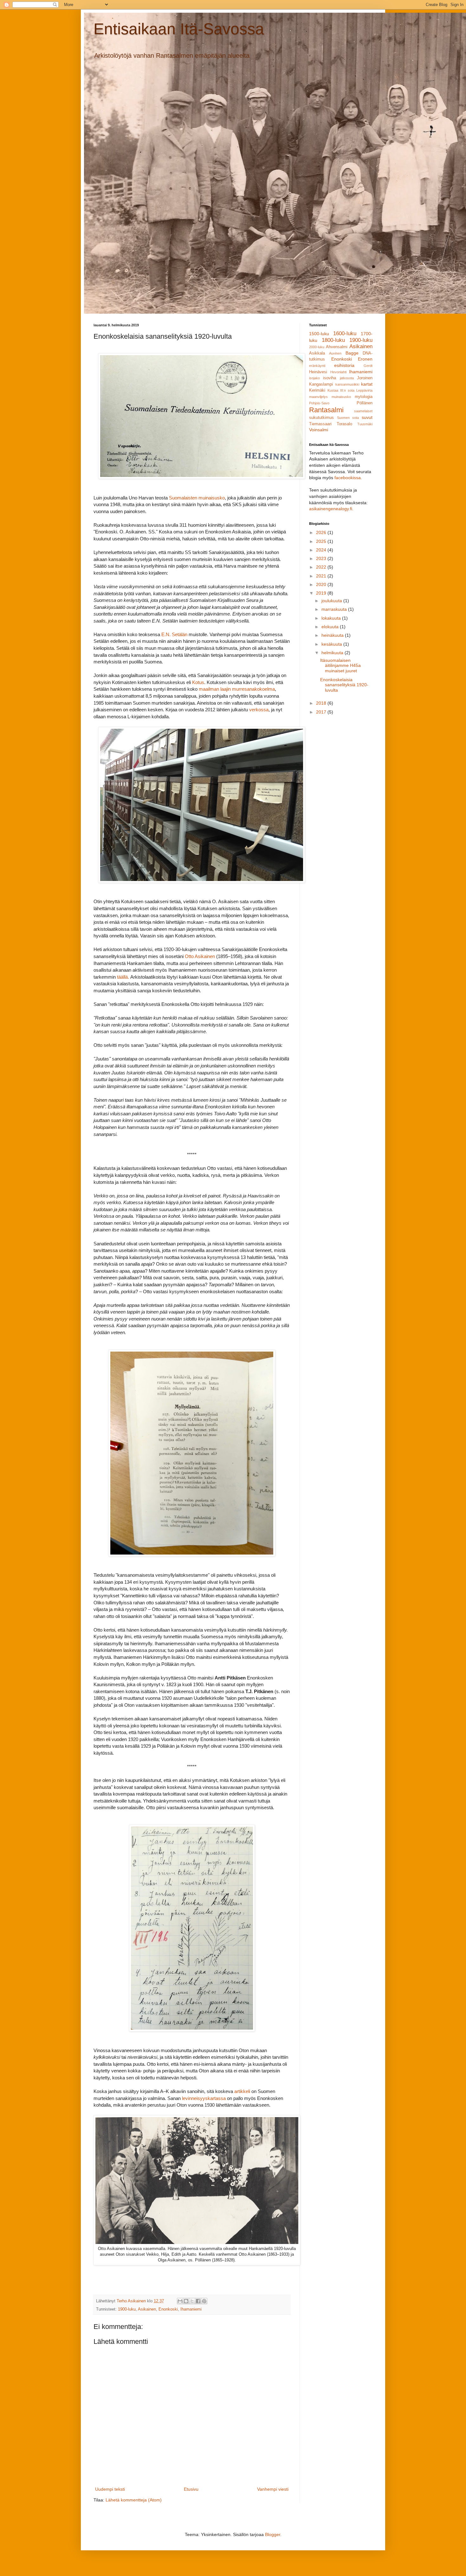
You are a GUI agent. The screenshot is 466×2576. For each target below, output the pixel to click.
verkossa (259, 710)
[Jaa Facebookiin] (198, 2301)
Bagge (352, 353)
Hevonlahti (338, 372)
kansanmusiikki (347, 384)
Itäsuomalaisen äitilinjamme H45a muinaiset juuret (340, 666)
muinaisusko (341, 397)
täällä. (123, 977)
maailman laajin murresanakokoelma (237, 689)
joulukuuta (332, 601)
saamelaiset (363, 411)
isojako (314, 378)
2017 (322, 712)
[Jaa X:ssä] (192, 2301)
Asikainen (147, 2309)
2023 (322, 558)
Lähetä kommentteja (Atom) (134, 2500)
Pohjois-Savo (319, 403)
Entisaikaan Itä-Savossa (179, 29)
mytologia (364, 397)
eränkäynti (317, 366)
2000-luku (317, 347)
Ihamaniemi (191, 2309)
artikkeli (242, 2091)
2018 (322, 703)
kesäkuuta (332, 644)
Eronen (365, 359)
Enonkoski (168, 2309)
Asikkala (317, 353)
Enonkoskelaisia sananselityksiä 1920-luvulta (344, 685)
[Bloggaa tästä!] (186, 2301)
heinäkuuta (333, 635)
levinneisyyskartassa (204, 2098)
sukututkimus (321, 418)
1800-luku (333, 340)
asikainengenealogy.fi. (331, 509)
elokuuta (331, 627)
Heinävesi (318, 372)
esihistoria (344, 365)
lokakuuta (332, 618)
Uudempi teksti (110, 2489)
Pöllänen (365, 403)
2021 (322, 576)
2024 (322, 550)
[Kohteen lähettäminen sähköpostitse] (180, 2301)
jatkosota (347, 378)
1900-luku (127, 2309)
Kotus (198, 682)
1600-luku (345, 333)
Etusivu (191, 2489)
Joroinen (365, 378)
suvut (367, 417)
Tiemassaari (320, 424)
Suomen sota (348, 418)
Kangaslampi (321, 384)
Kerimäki (317, 390)
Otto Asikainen (200, 956)
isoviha (330, 378)
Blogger (273, 2534)
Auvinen (335, 353)
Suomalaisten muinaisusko (197, 498)
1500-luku (319, 334)
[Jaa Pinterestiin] (204, 2301)
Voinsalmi (319, 430)
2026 (322, 532)
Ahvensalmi (337, 347)
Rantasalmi (326, 410)
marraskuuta (335, 609)
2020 (322, 584)
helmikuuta (333, 653)
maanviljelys (318, 397)
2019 (322, 593)
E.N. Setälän (174, 634)
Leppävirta (364, 390)
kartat (367, 384)
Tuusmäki (365, 424)
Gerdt (368, 366)
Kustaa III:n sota (341, 390)
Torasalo (344, 424)
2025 (322, 541)
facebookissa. (348, 478)
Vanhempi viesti (273, 2489)
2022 (322, 567)
